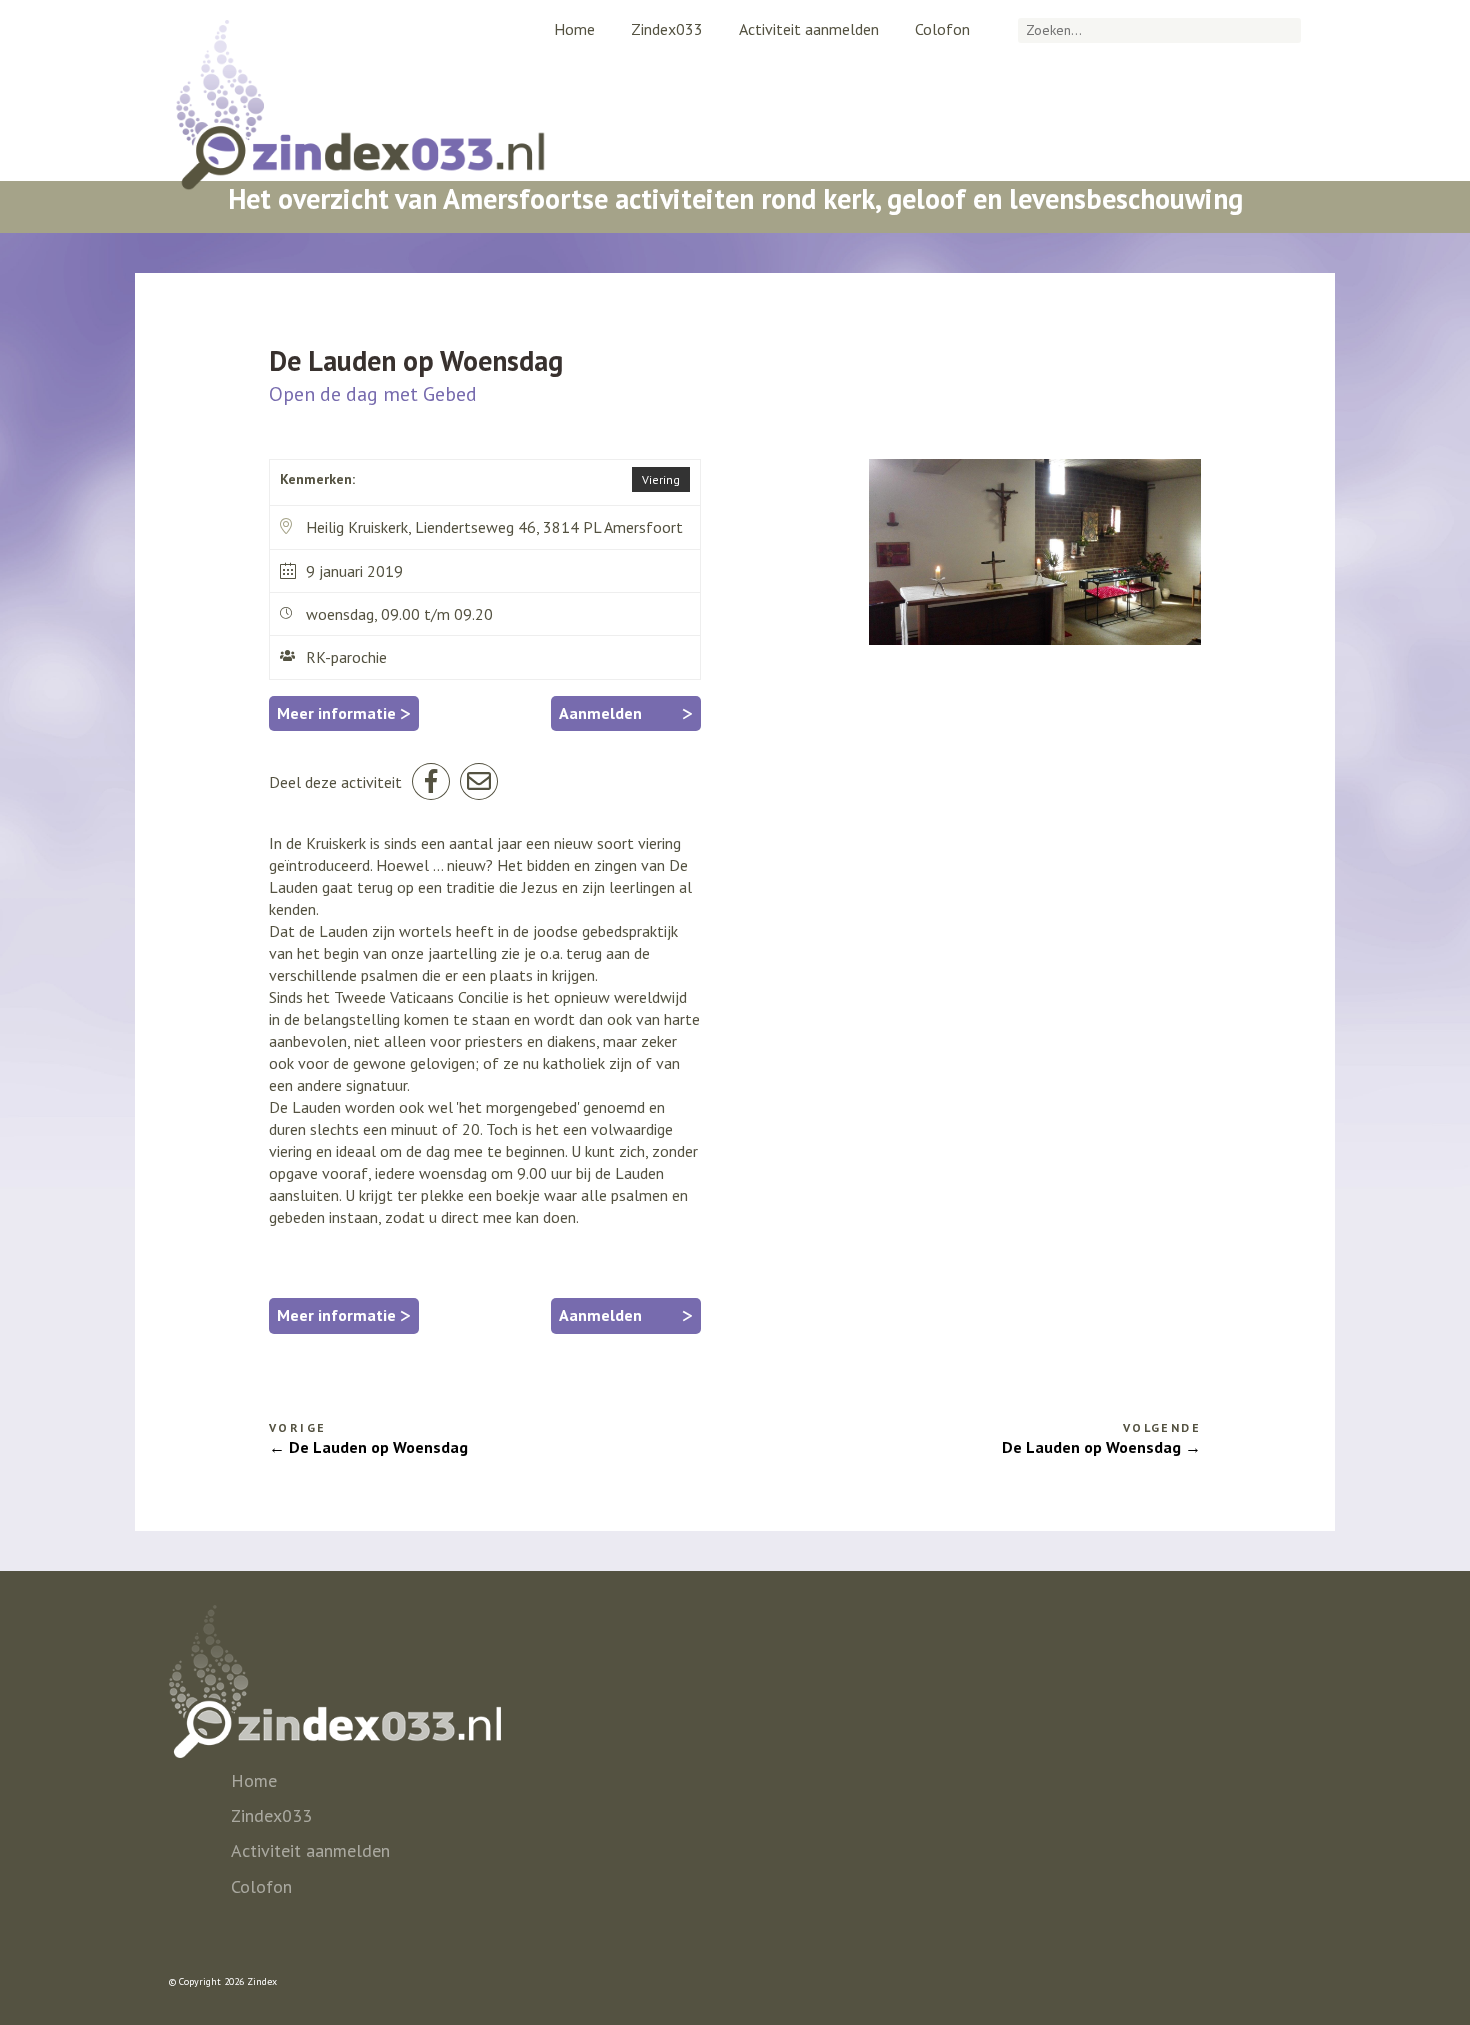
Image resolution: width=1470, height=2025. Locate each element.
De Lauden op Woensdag (378, 1447)
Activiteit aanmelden (809, 29)
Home (574, 29)
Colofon (942, 29)
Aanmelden (626, 713)
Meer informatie (344, 713)
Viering (661, 479)
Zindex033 (667, 29)
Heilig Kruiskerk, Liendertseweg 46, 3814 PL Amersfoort (494, 527)
